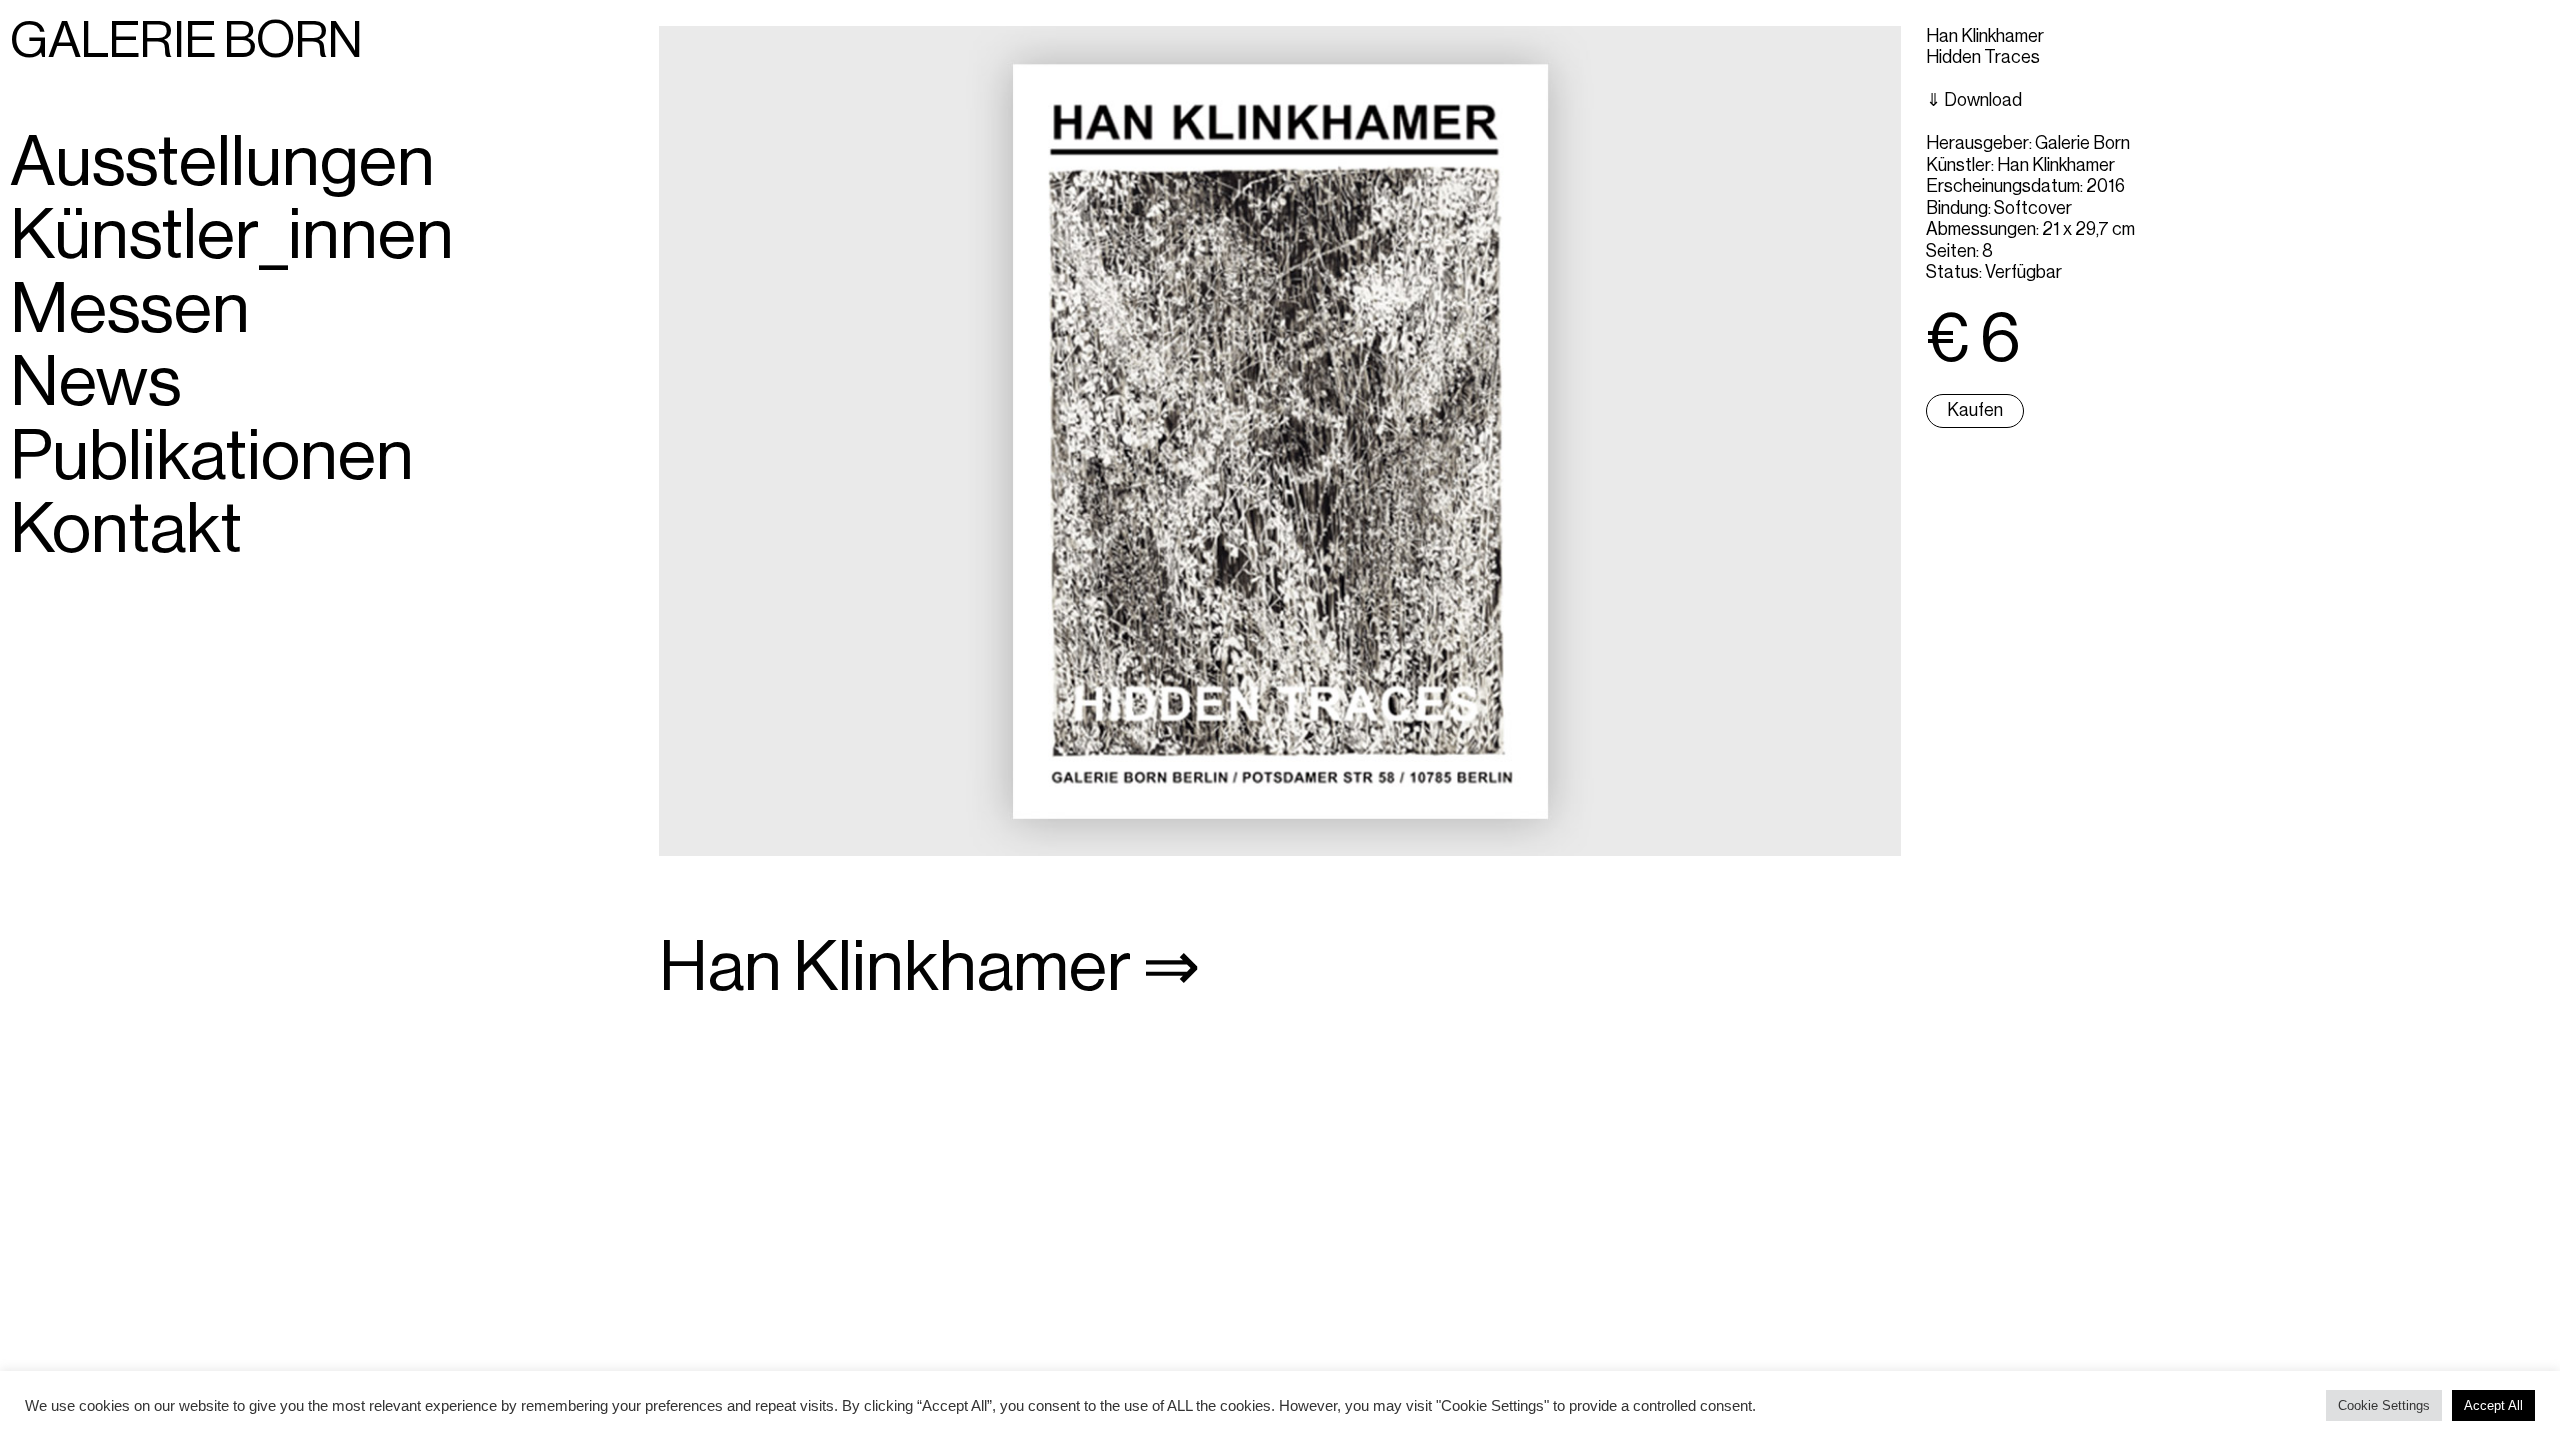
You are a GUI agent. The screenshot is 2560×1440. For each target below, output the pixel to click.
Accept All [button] (2493, 1405)
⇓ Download (1974, 100)
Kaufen (1975, 410)
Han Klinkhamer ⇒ (930, 967)
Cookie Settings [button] (2384, 1405)
